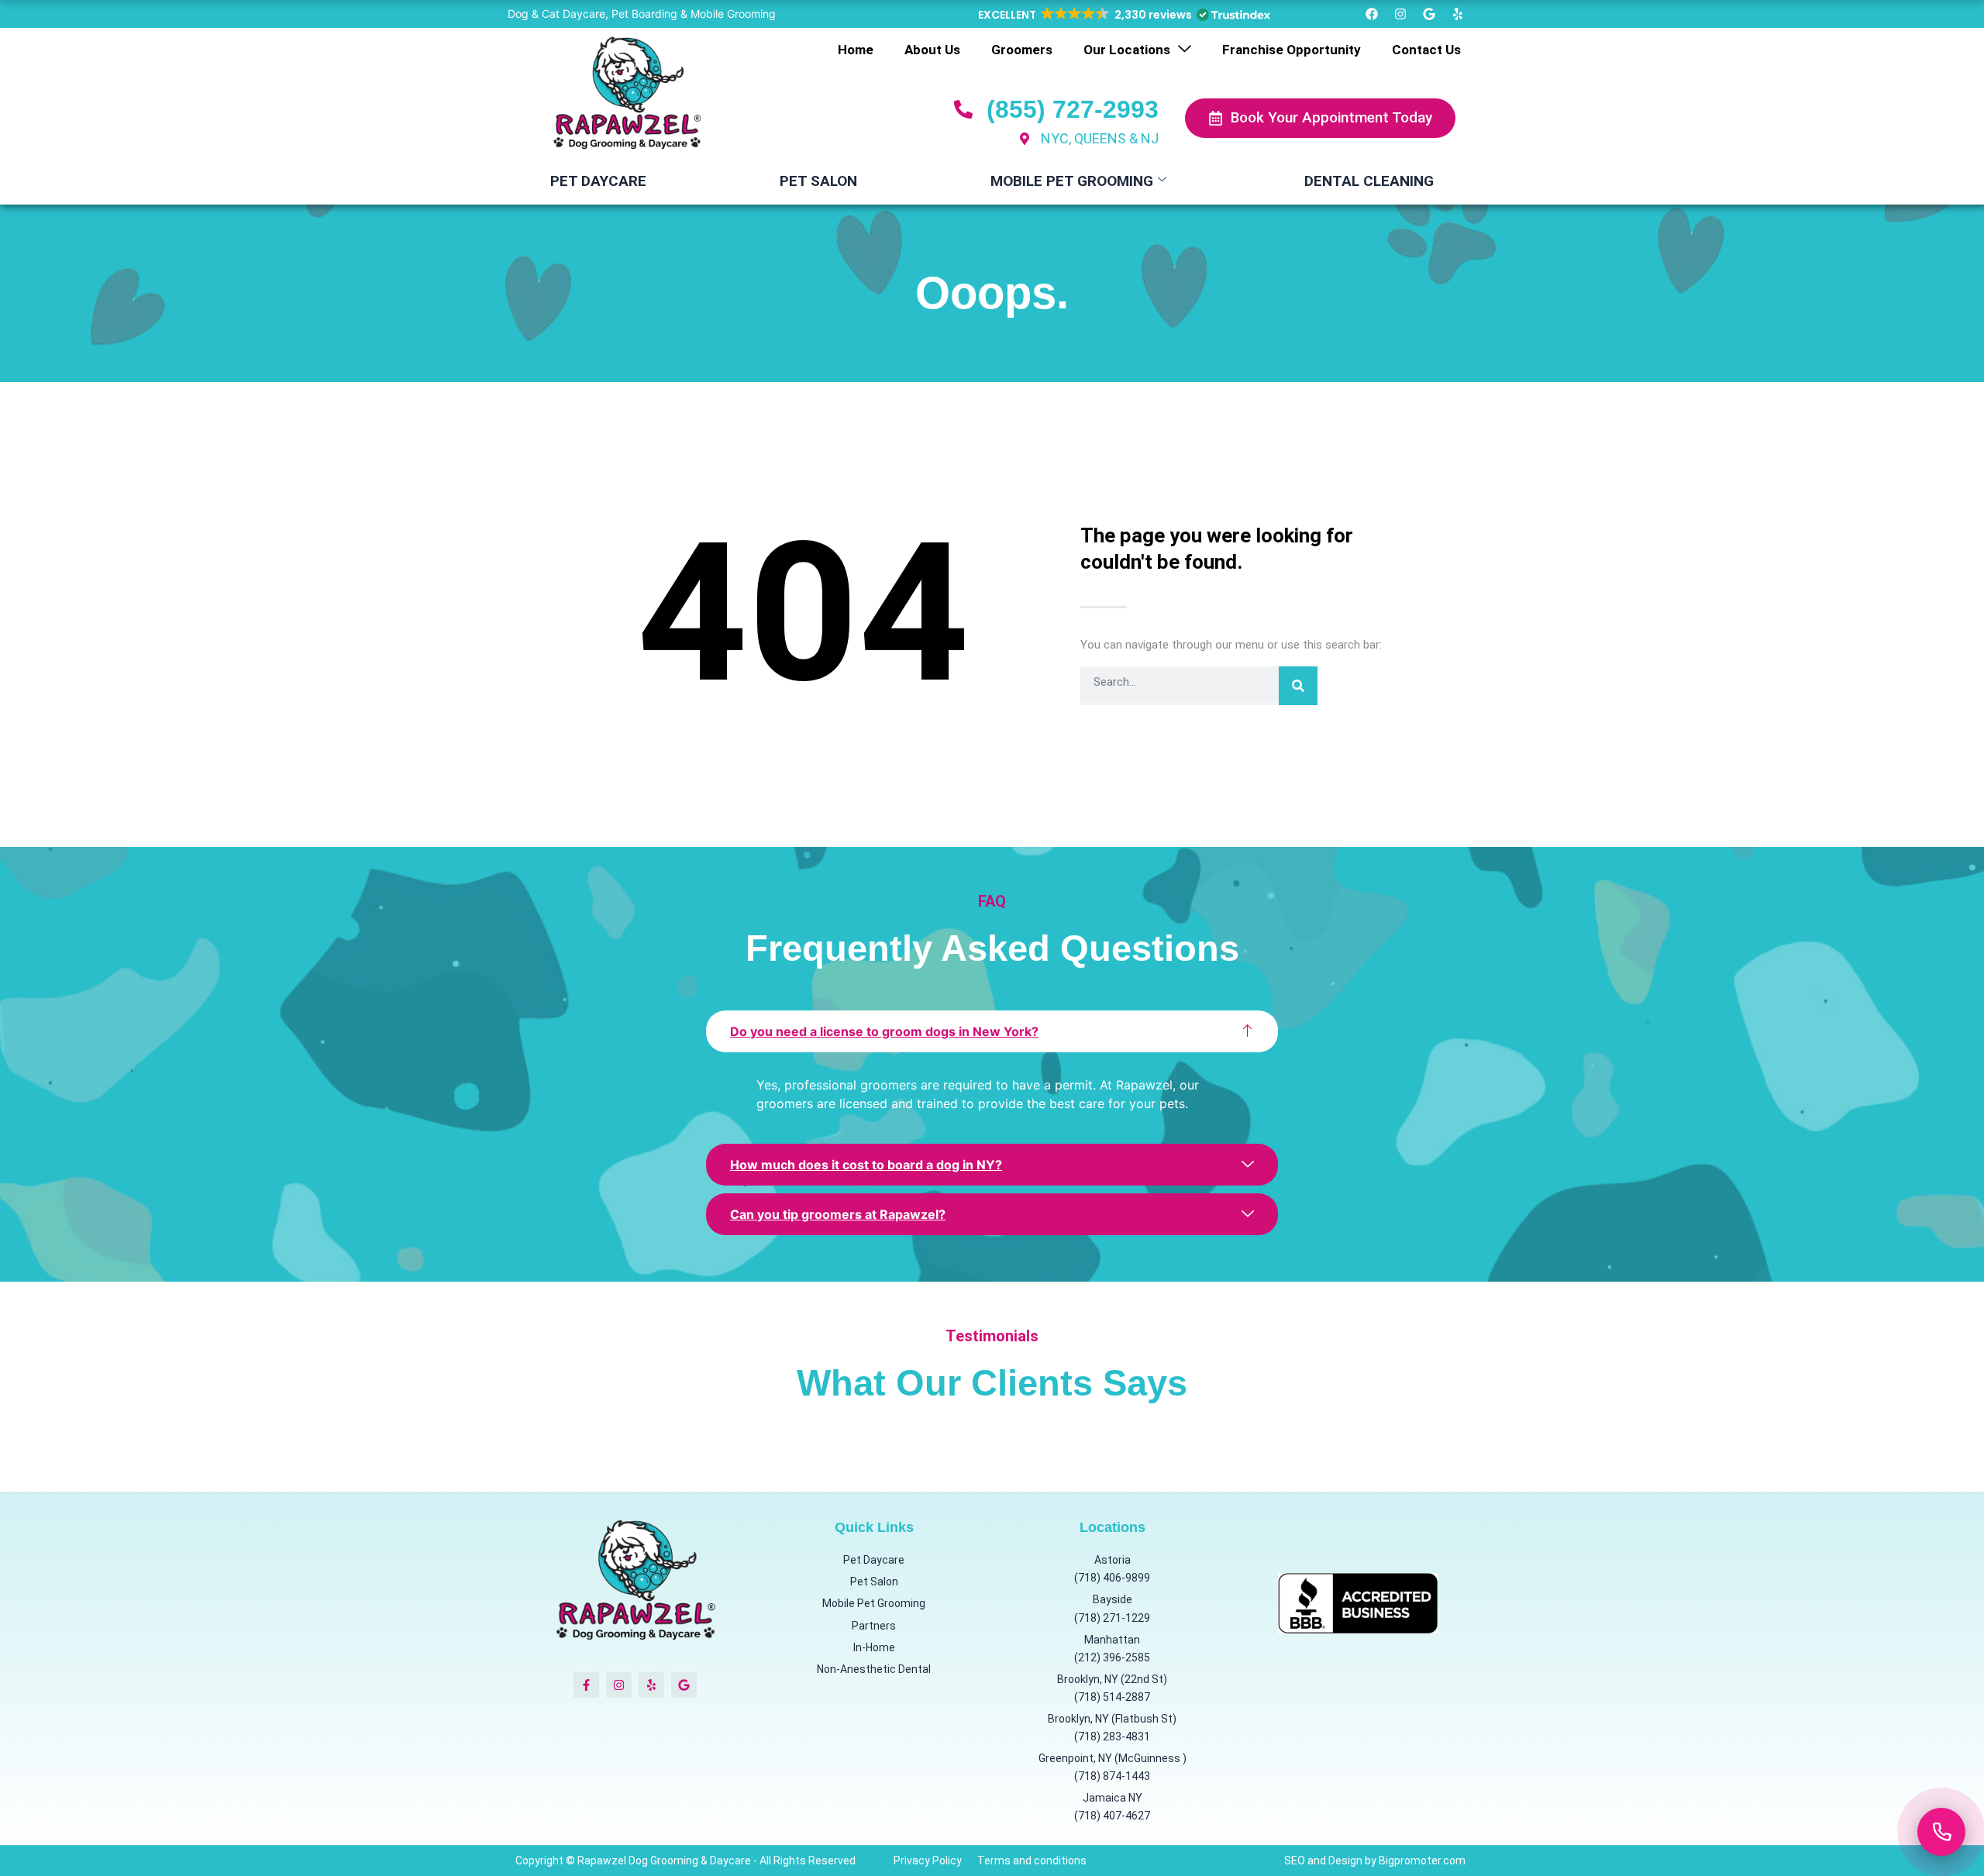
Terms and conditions (1032, 1861)
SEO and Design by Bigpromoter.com (1375, 1861)
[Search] (1298, 686)
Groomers (1022, 50)
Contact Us (1426, 50)
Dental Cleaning (1369, 181)
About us (932, 50)
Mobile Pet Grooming (1072, 181)
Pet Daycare (598, 181)
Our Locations (1127, 50)
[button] (1123, 15)
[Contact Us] (1941, 1832)
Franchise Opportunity (1292, 50)
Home (856, 50)
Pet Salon (818, 181)
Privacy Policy (928, 1861)
